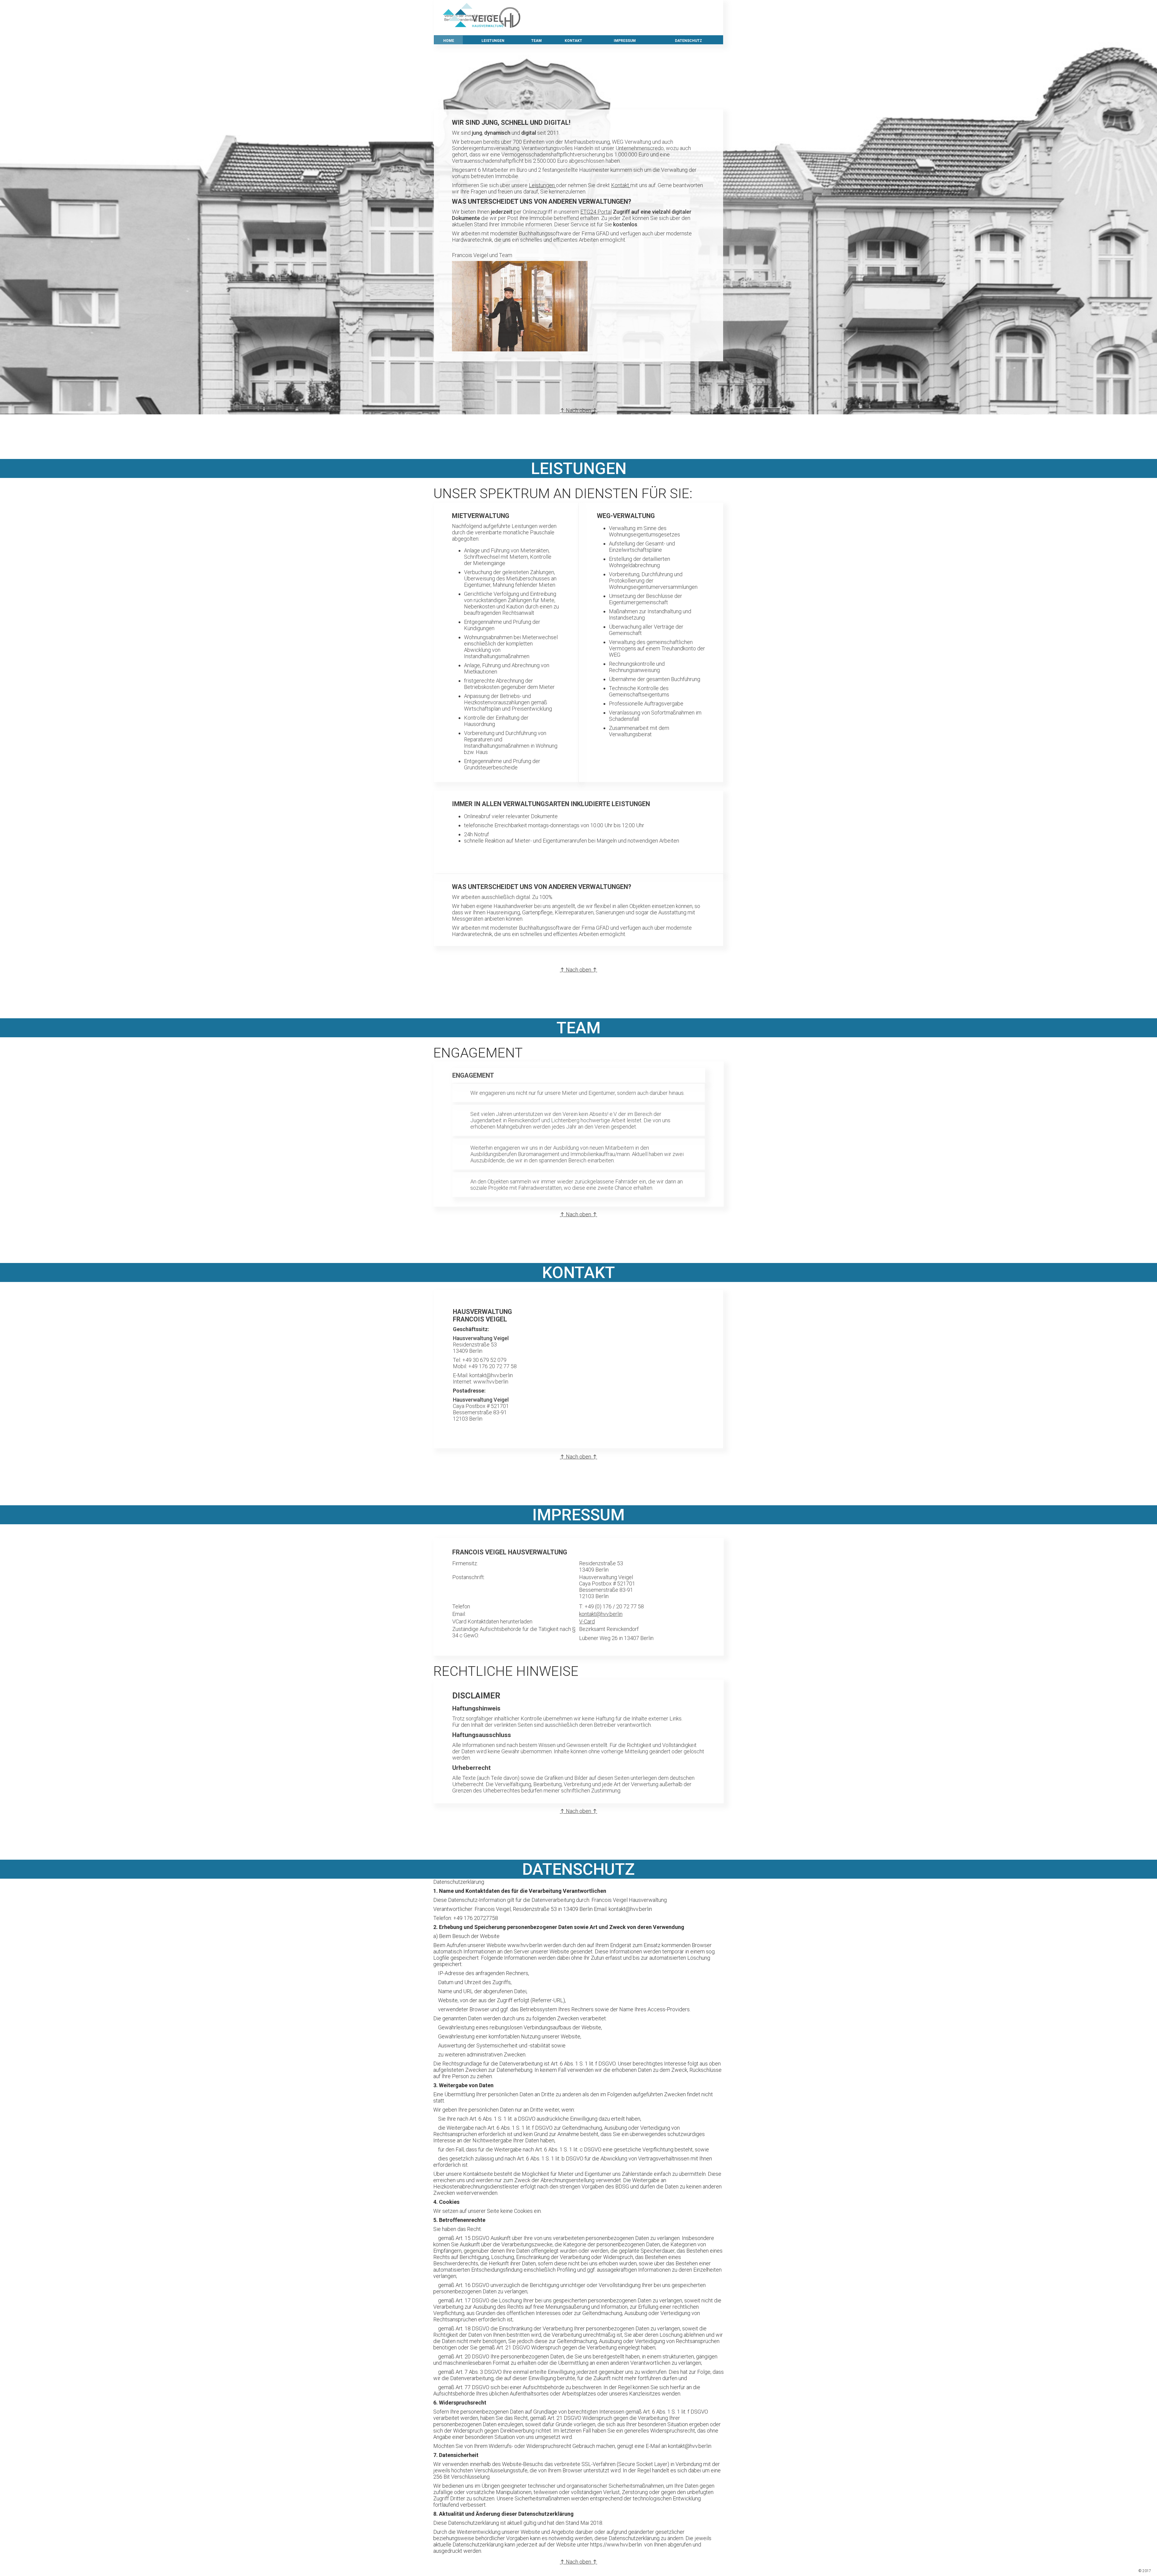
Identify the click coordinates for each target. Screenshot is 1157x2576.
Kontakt (621, 185)
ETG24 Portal (596, 212)
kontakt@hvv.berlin (601, 1614)
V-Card (587, 1621)
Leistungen (542, 185)
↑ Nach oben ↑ (578, 410)
